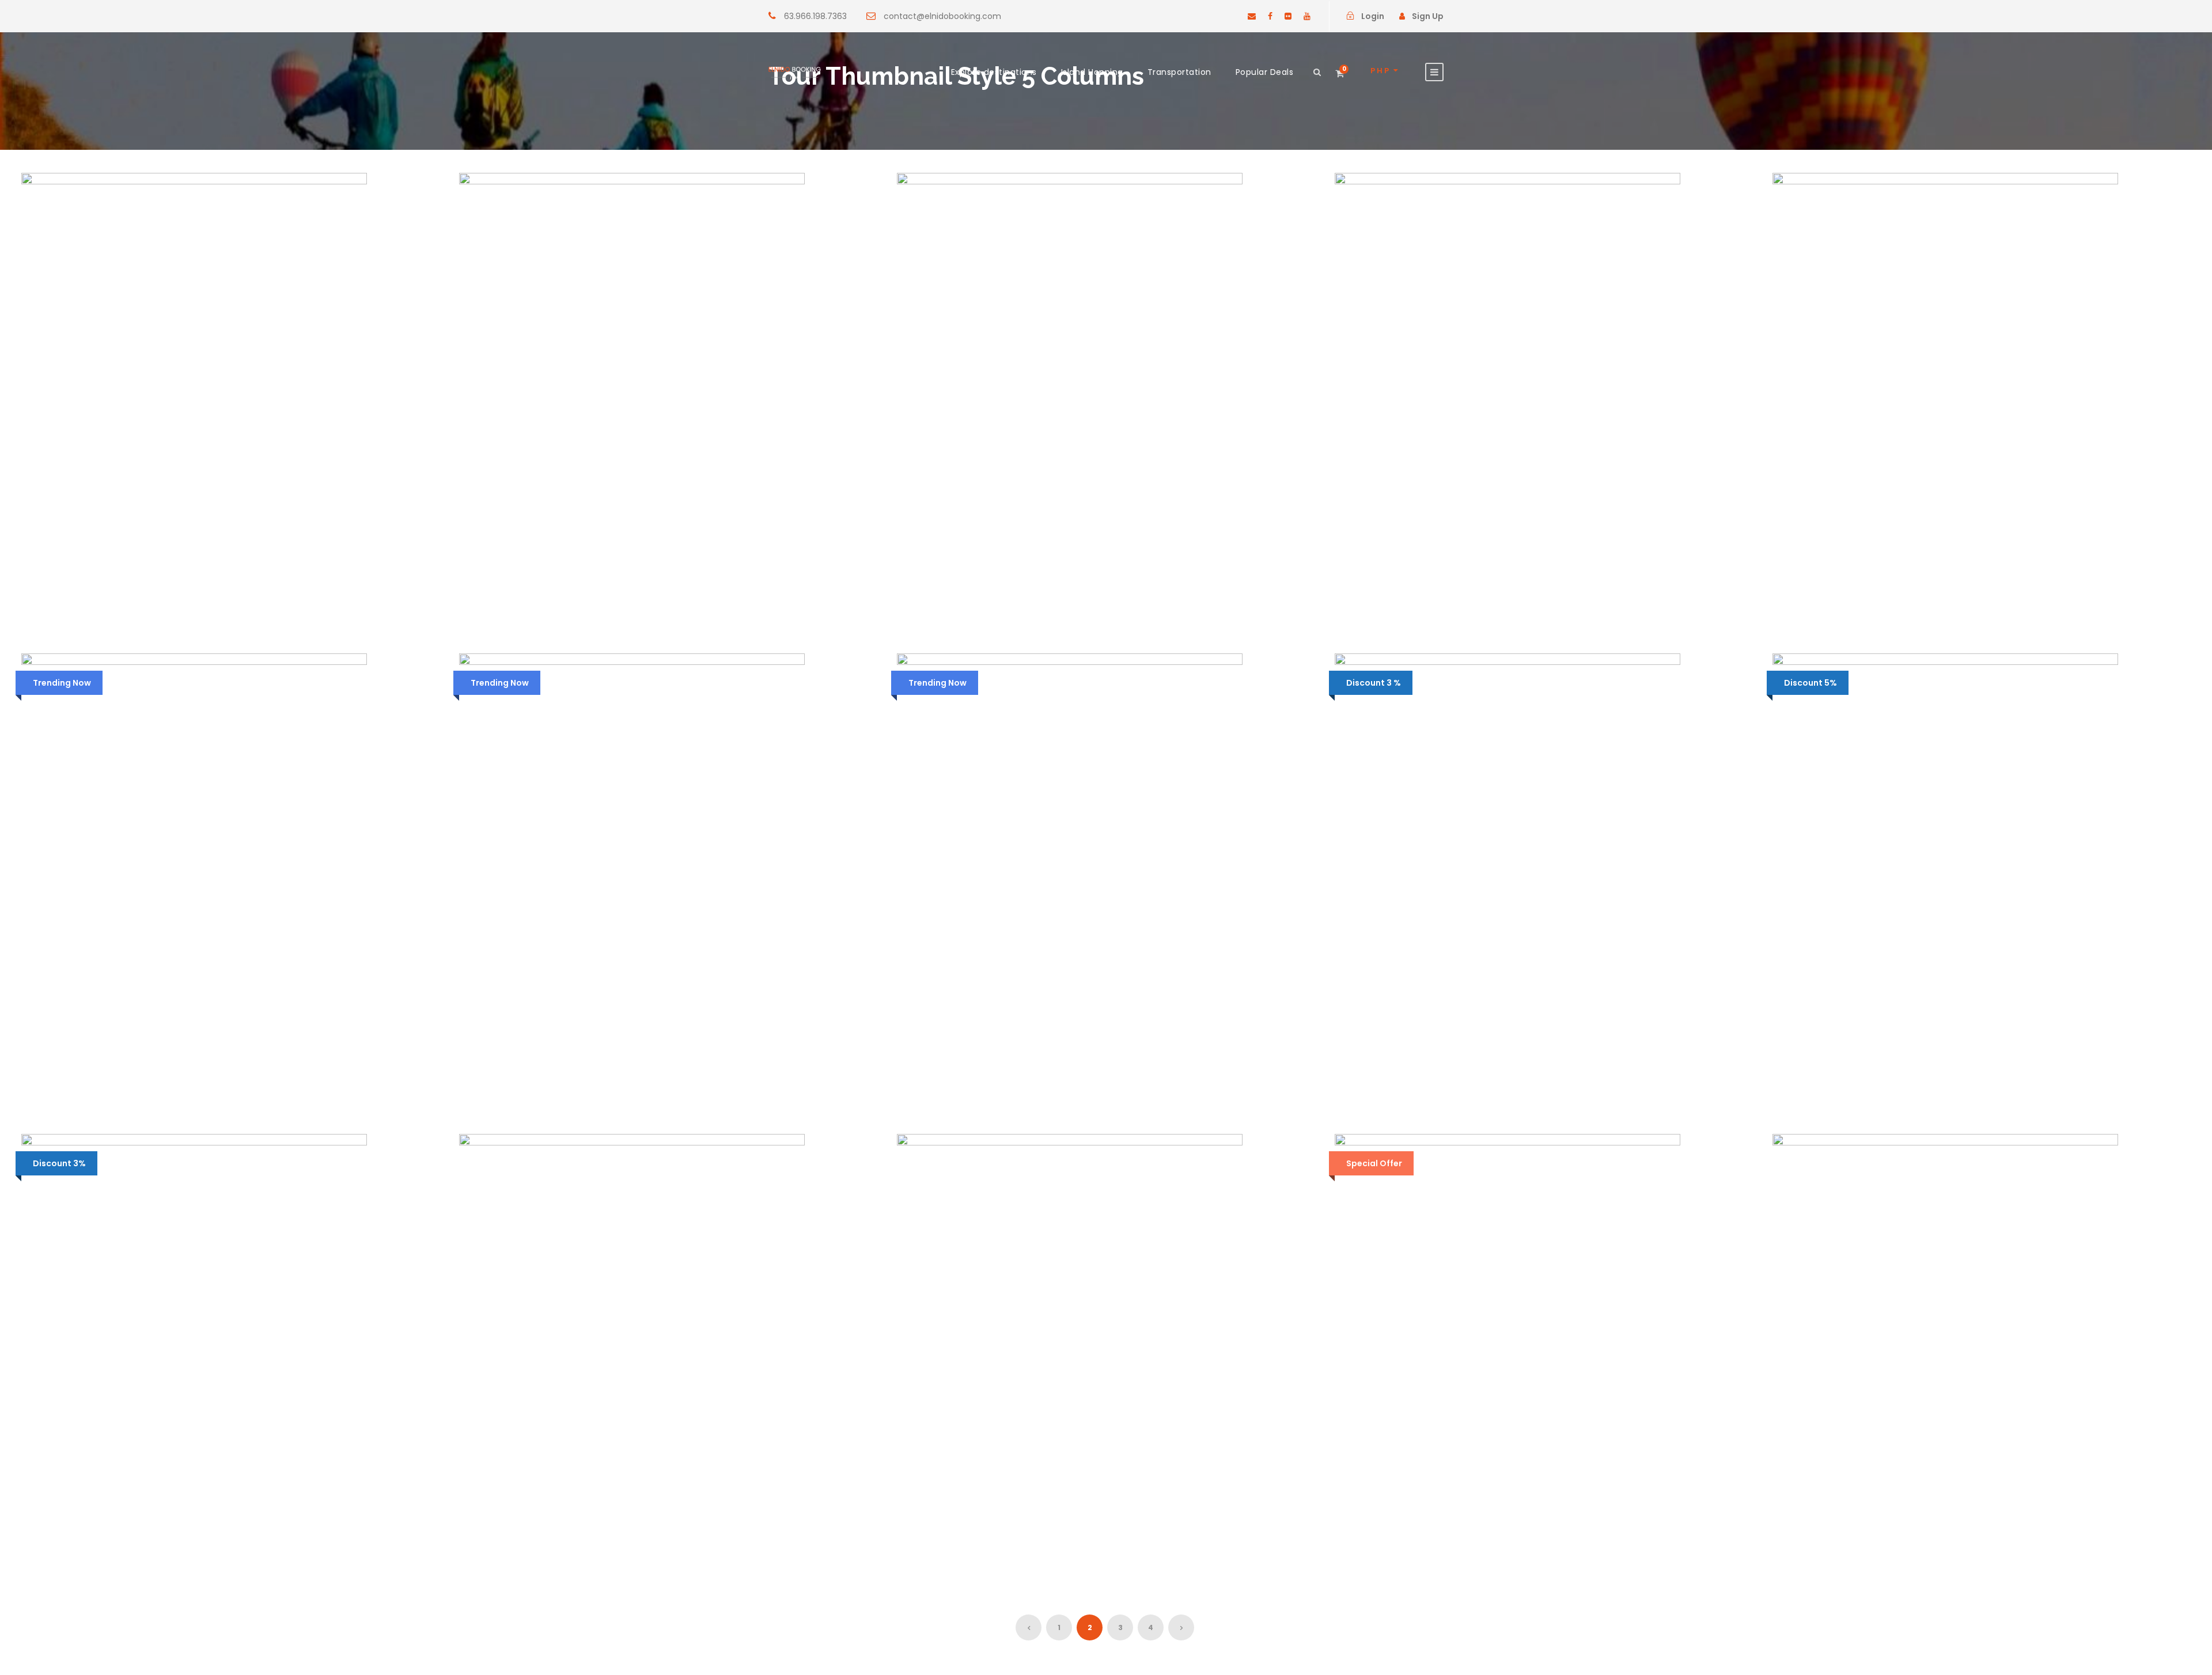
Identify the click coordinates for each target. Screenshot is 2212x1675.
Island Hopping (1092, 72)
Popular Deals (1265, 72)
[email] (1252, 16)
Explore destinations (994, 72)
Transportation (1179, 72)
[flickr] (1288, 16)
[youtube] (1307, 16)
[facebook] (1270, 16)
